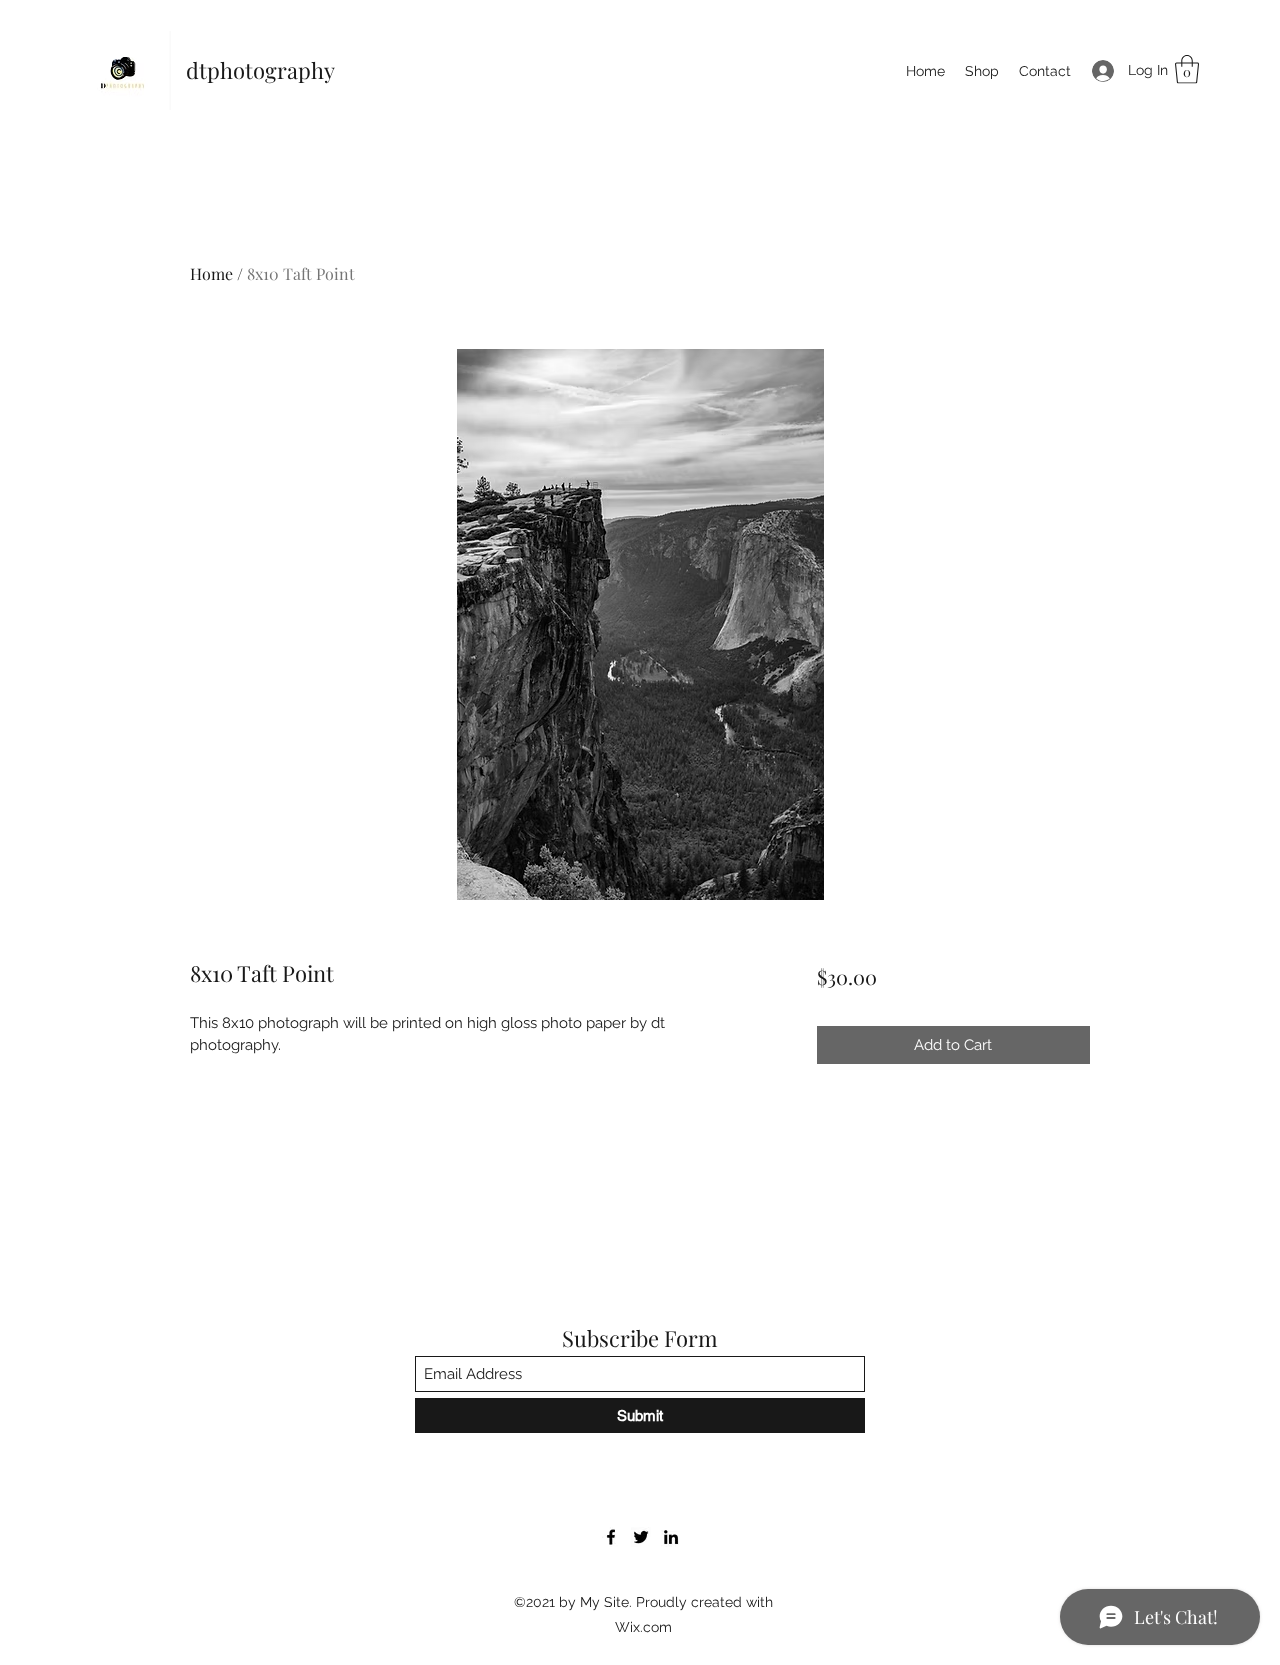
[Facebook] (611, 1537)
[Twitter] (641, 1537)
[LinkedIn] (671, 1537)
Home (211, 273)
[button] (1187, 69)
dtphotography (260, 70)
